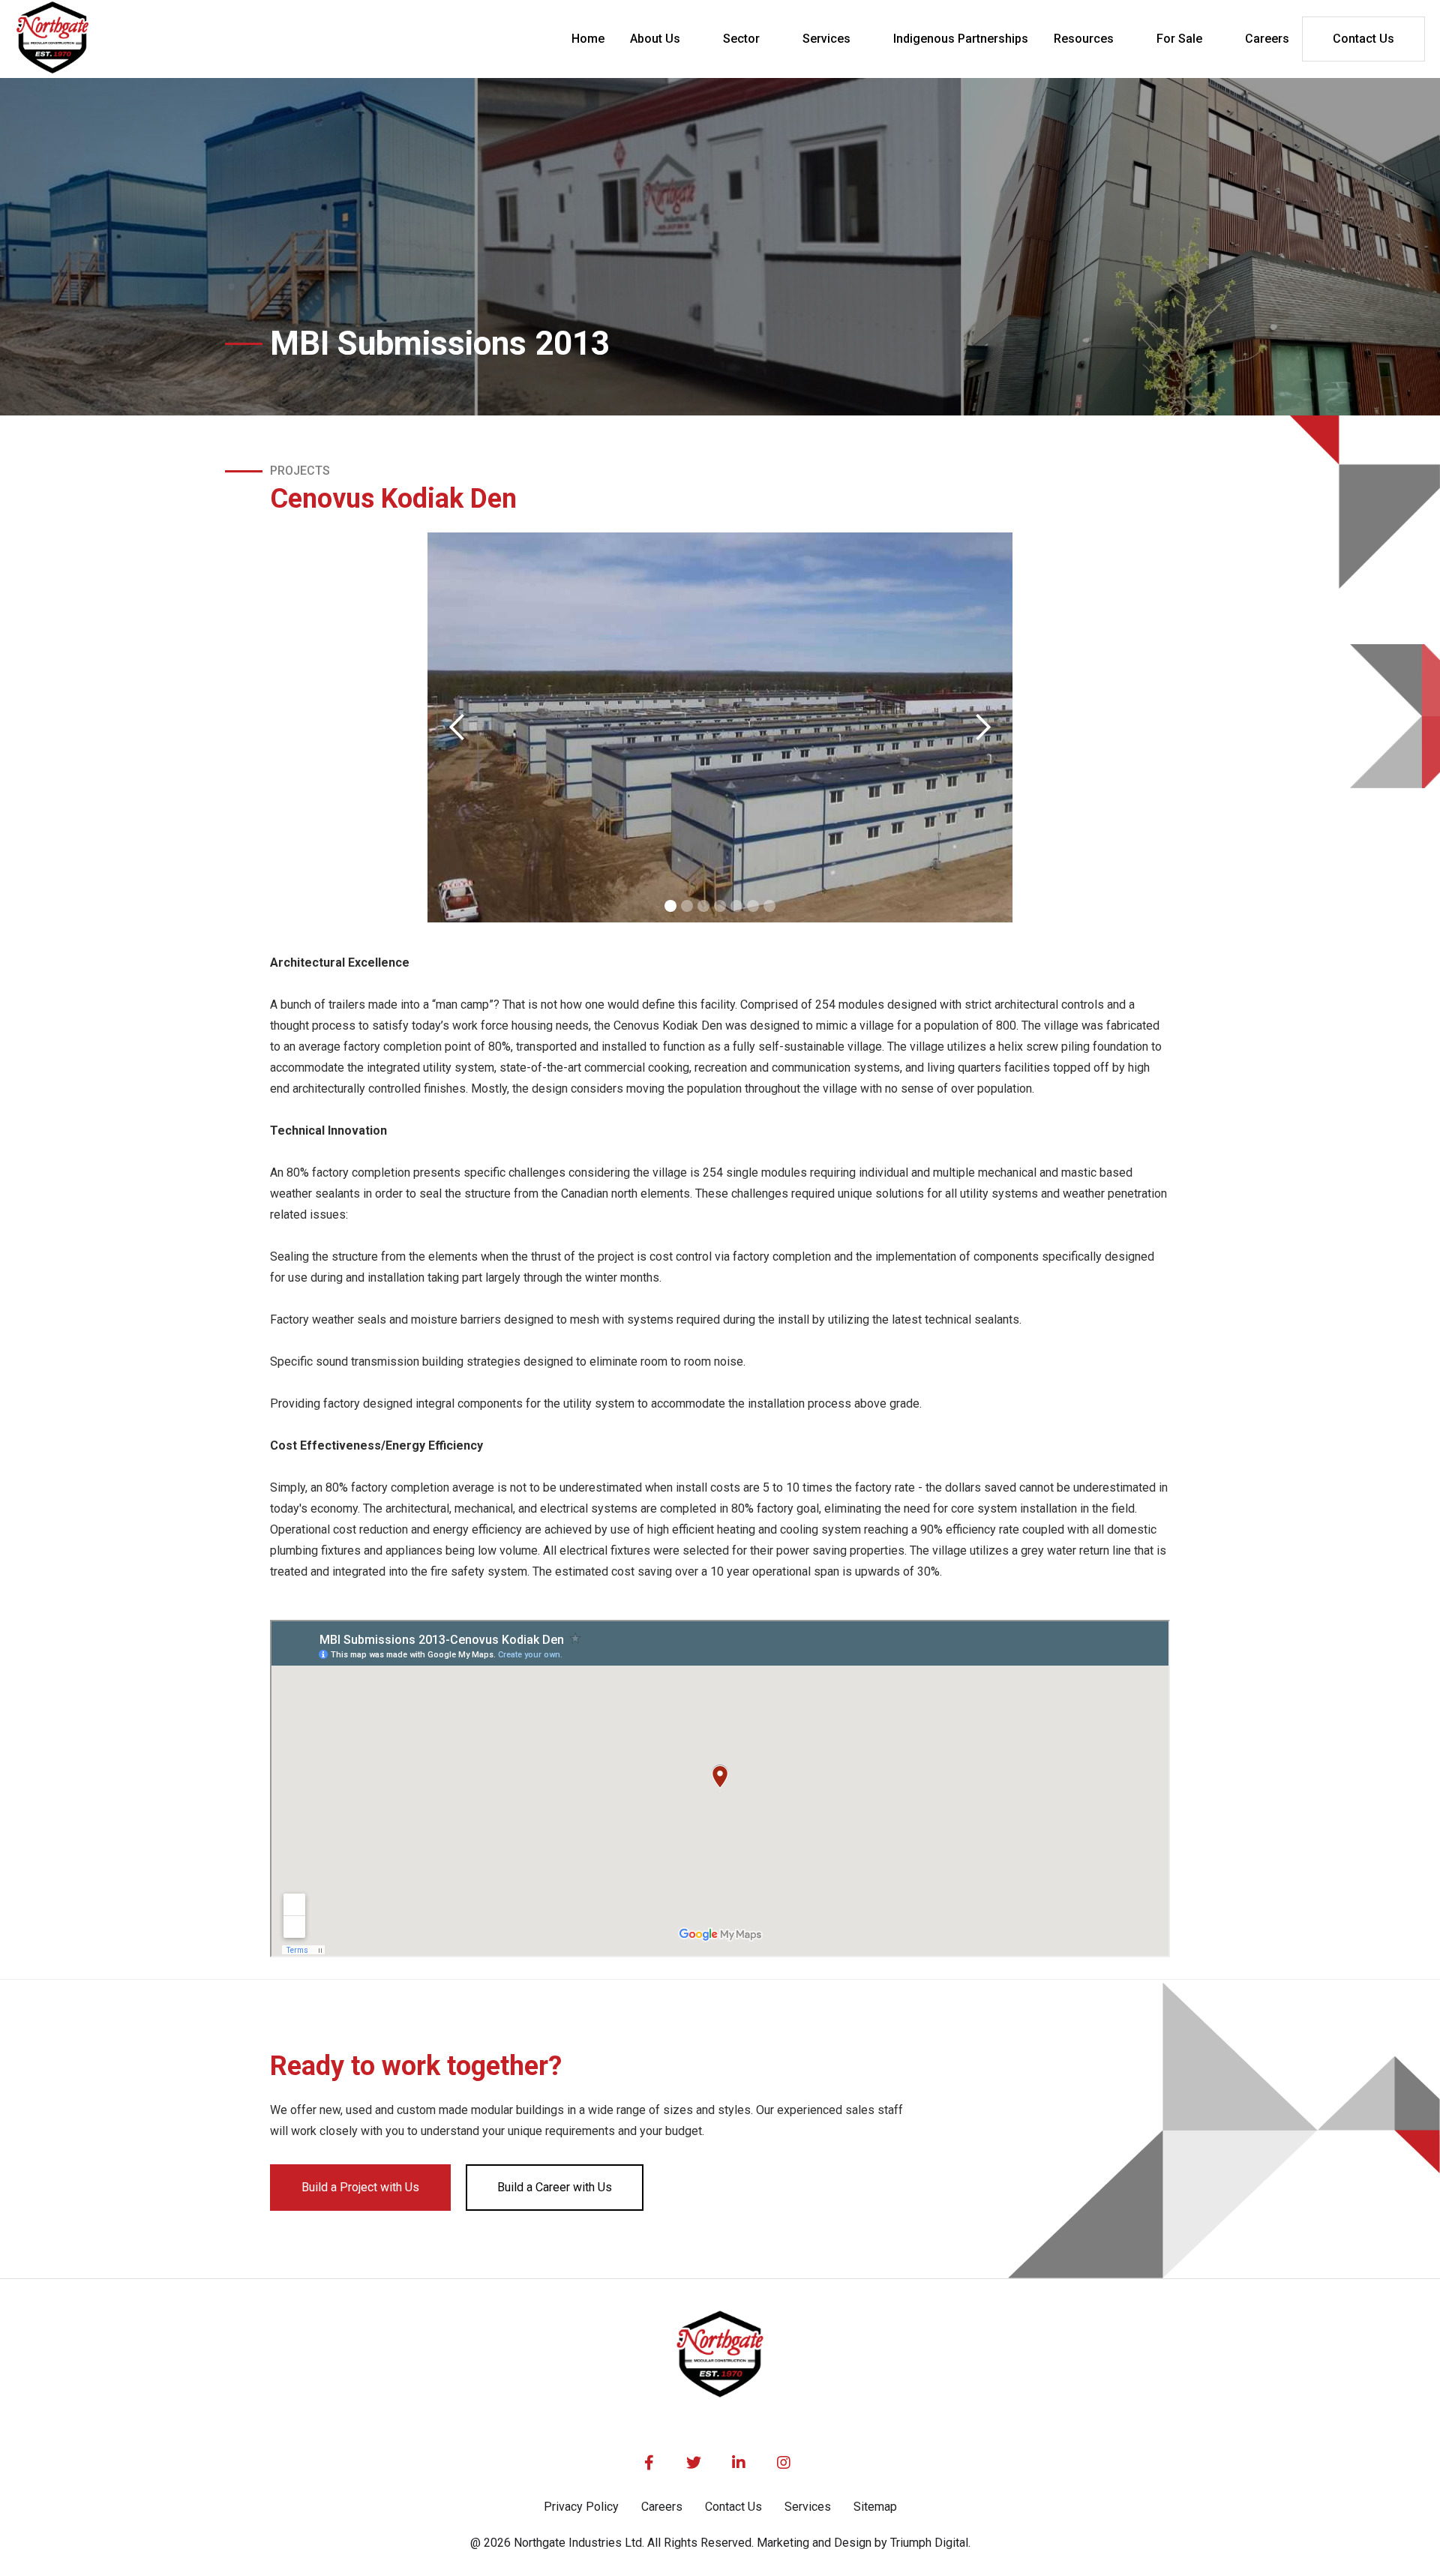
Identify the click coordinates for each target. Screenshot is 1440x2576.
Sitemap (875, 2507)
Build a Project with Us (360, 2187)
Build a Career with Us (555, 2187)
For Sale (1179, 39)
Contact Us (1363, 39)
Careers (662, 2507)
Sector (741, 39)
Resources (1084, 39)
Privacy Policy (581, 2507)
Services (826, 39)
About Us (655, 39)
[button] (664, 39)
